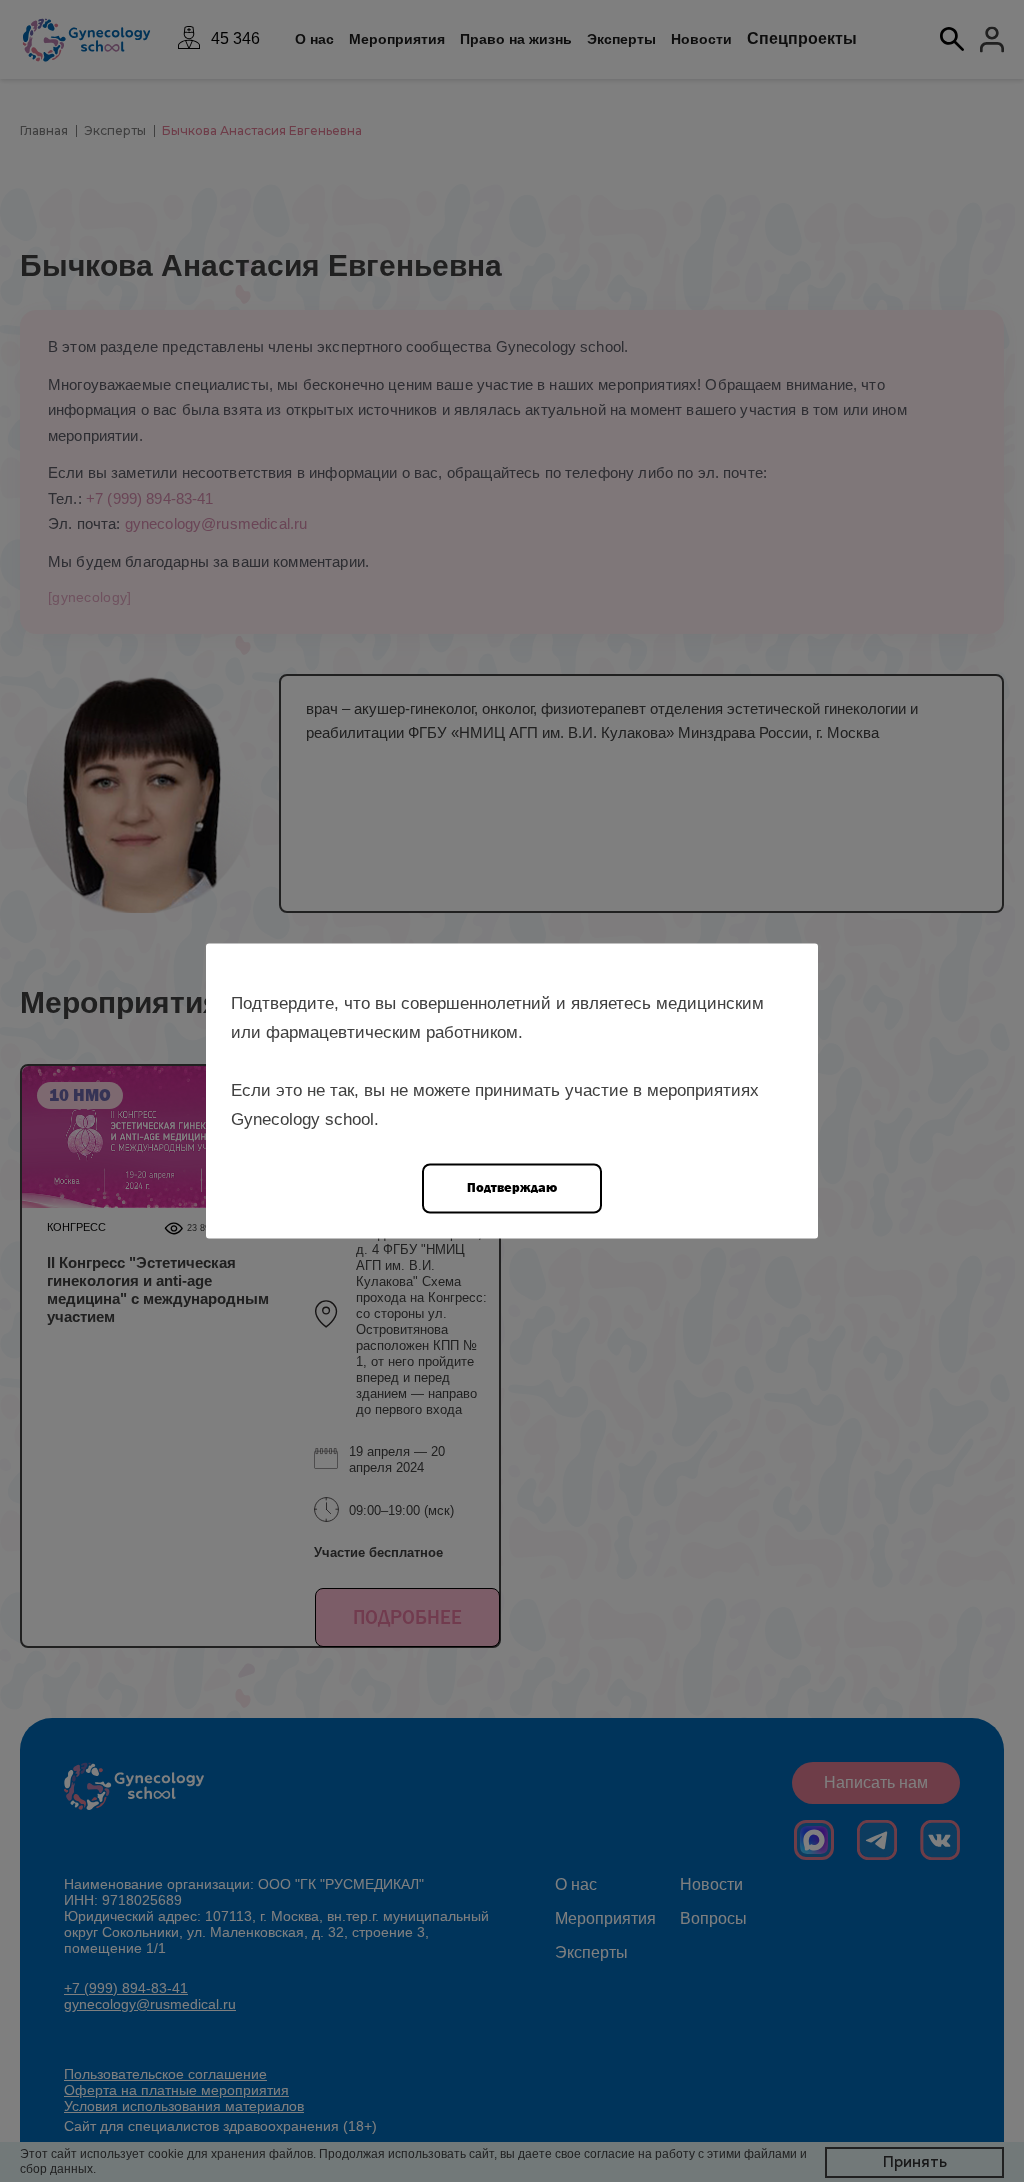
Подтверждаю (512, 1187)
